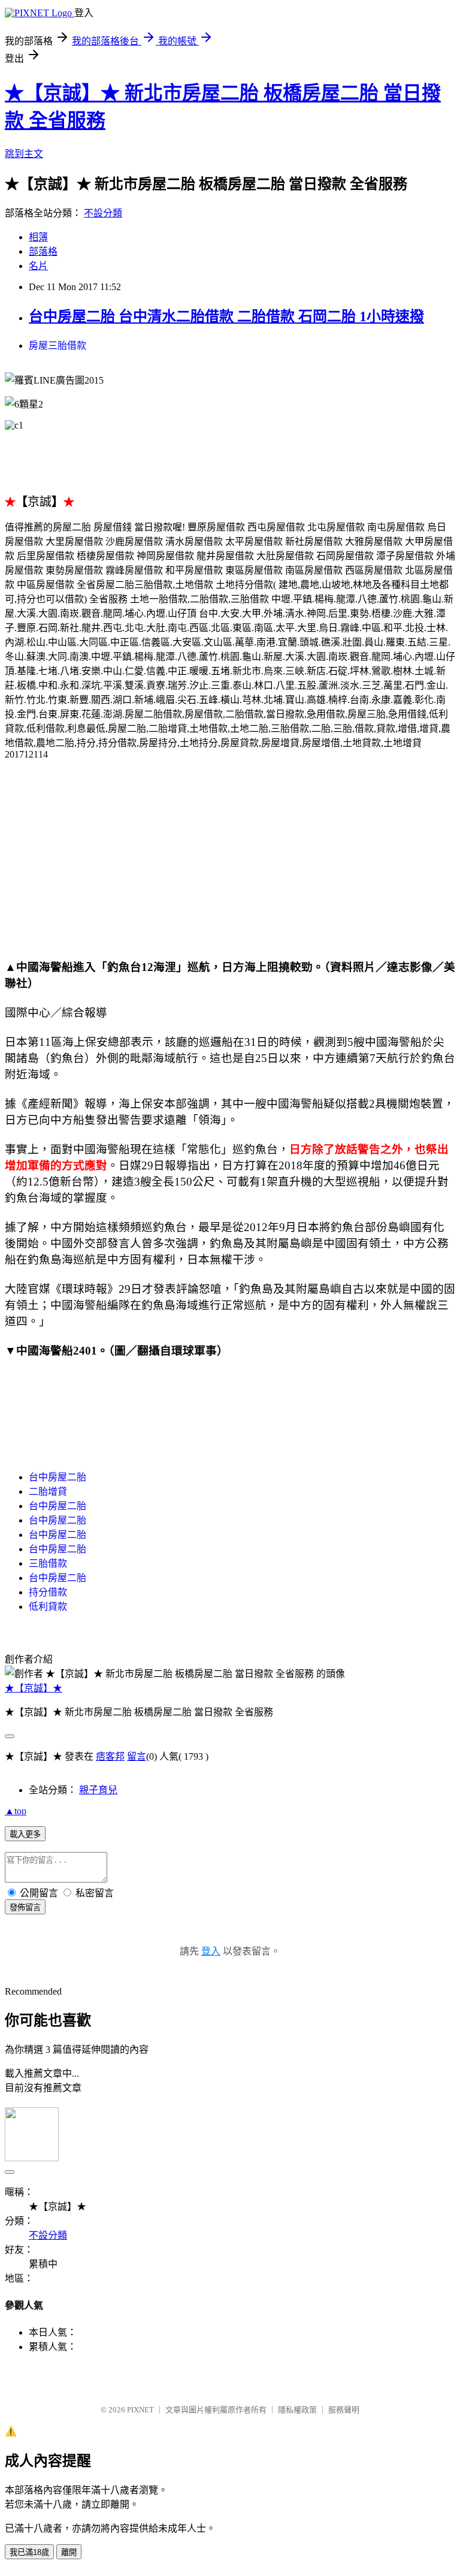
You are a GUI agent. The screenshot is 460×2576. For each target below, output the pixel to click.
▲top (16, 1811)
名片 (38, 266)
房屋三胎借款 (57, 346)
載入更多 (25, 1834)
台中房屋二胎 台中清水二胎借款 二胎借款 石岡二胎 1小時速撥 (226, 316)
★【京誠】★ (34, 1688)
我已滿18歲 (29, 2552)
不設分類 (103, 213)
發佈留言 (25, 1907)
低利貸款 (48, 1607)
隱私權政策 (297, 2410)
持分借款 (48, 1592)
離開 (69, 2552)
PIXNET (140, 2410)
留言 (137, 1756)
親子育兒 (98, 1790)
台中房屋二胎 (57, 1477)
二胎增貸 (48, 1491)
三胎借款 (48, 1563)
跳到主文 (24, 154)
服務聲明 (344, 2410)
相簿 (38, 237)
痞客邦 (110, 1756)
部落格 (43, 251)
